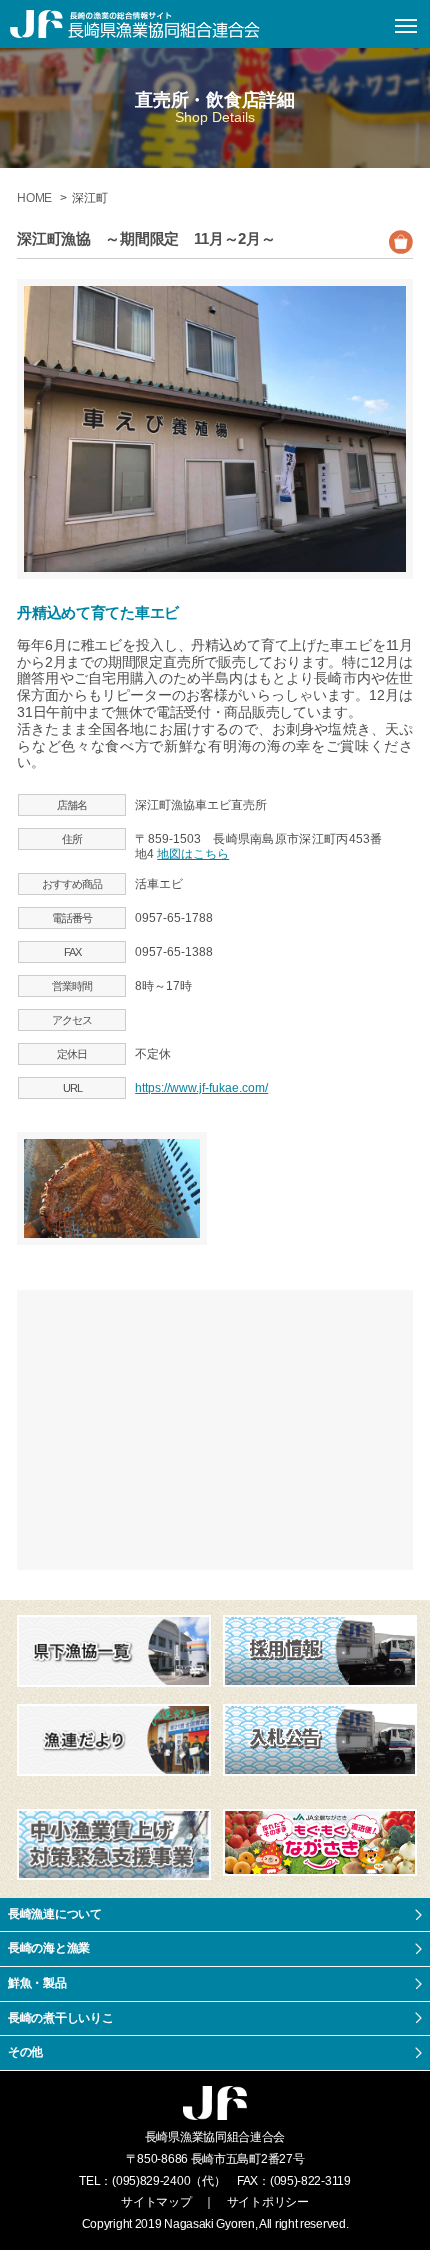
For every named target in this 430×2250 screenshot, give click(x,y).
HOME (36, 198)
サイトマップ (156, 2202)
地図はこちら (193, 854)
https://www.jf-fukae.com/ (201, 1088)
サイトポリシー (268, 2202)
